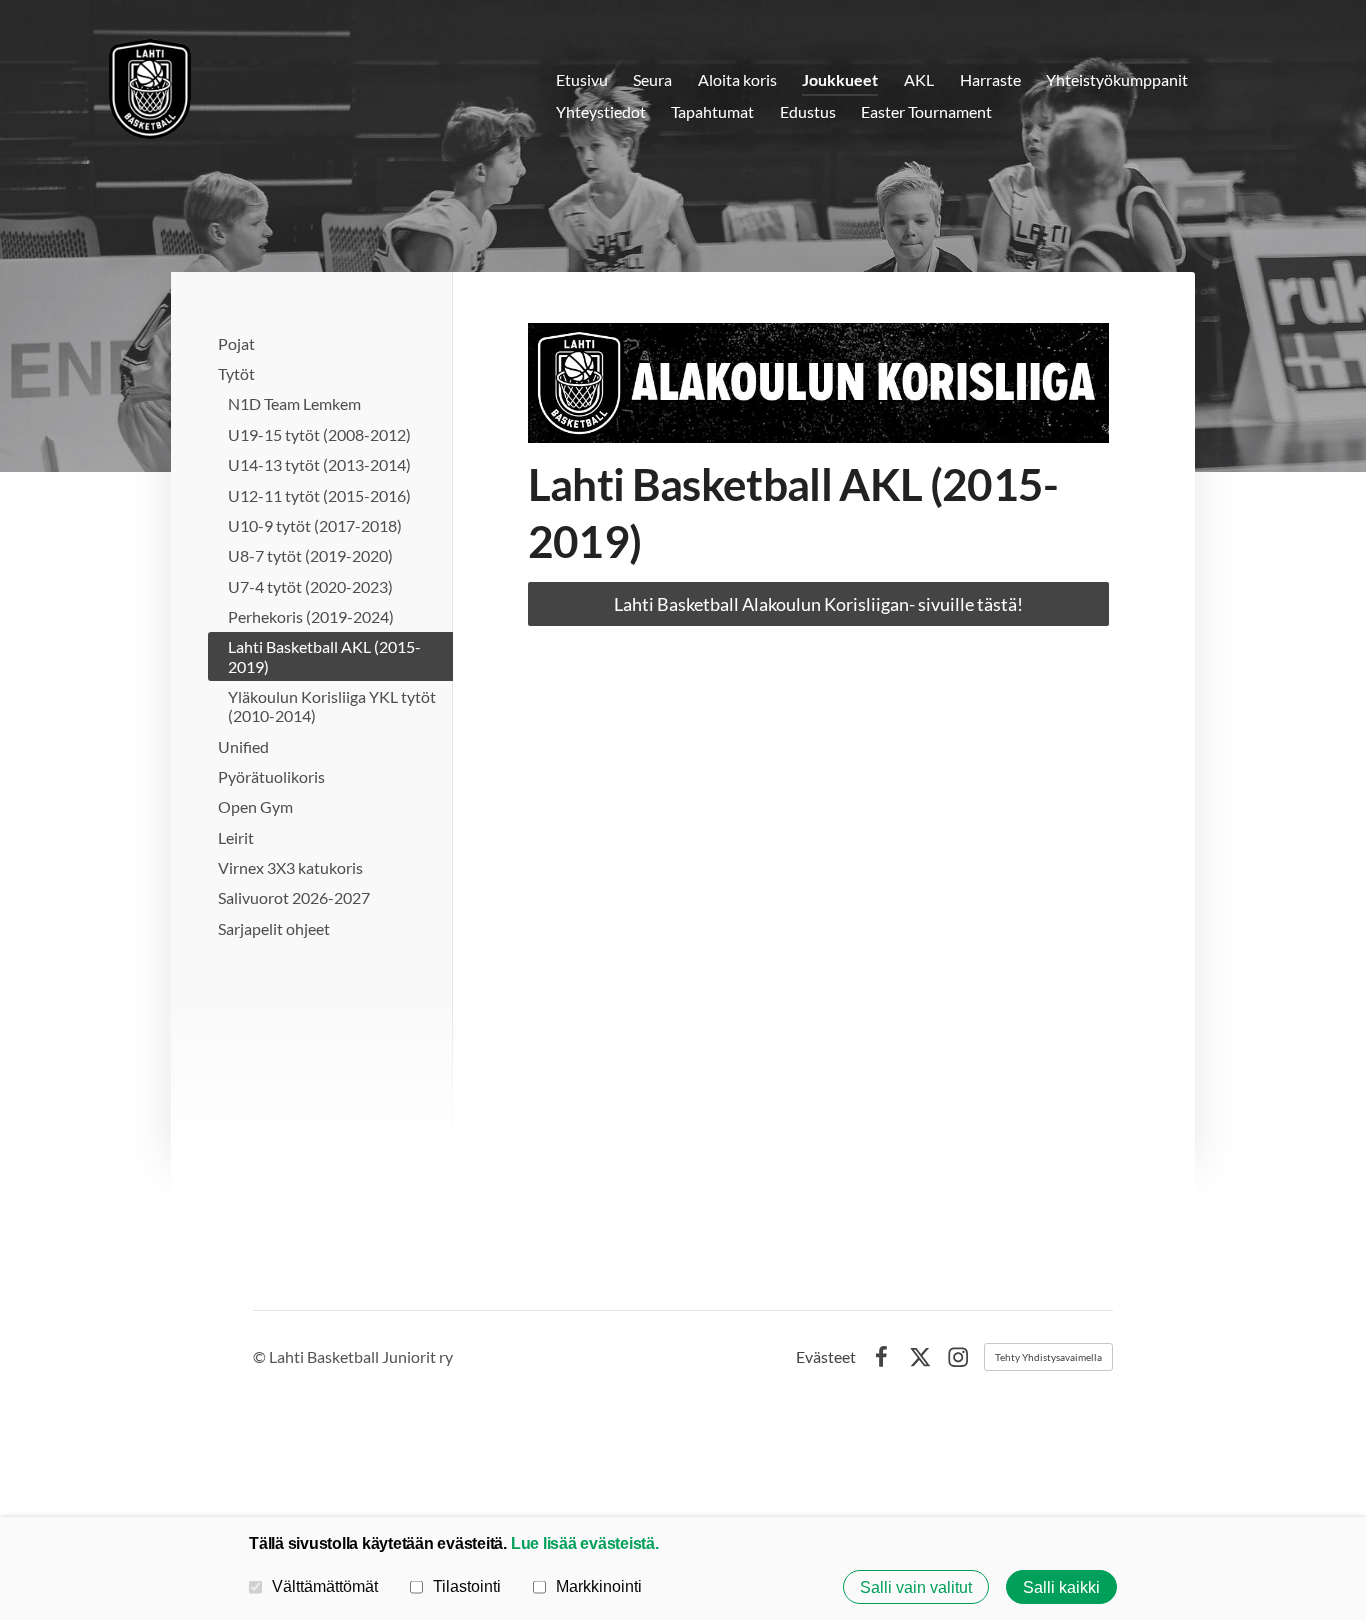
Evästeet (826, 1357)
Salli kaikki (1061, 1587)
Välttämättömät (325, 1586)
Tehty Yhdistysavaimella (1048, 1357)
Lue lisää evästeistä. (585, 1543)
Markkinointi (599, 1586)
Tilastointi (467, 1586)
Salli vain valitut (916, 1587)
